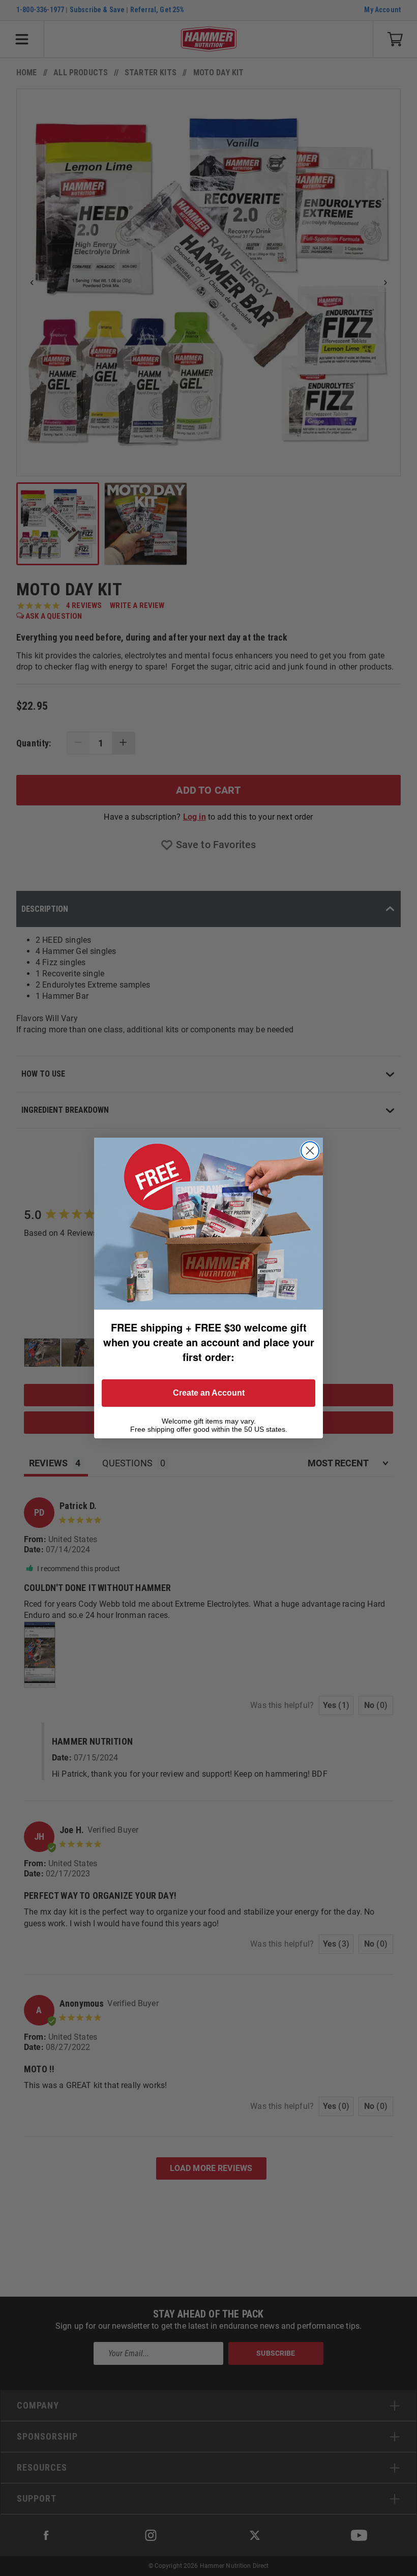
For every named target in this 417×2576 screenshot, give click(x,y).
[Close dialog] (310, 1151)
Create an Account (209, 1393)
